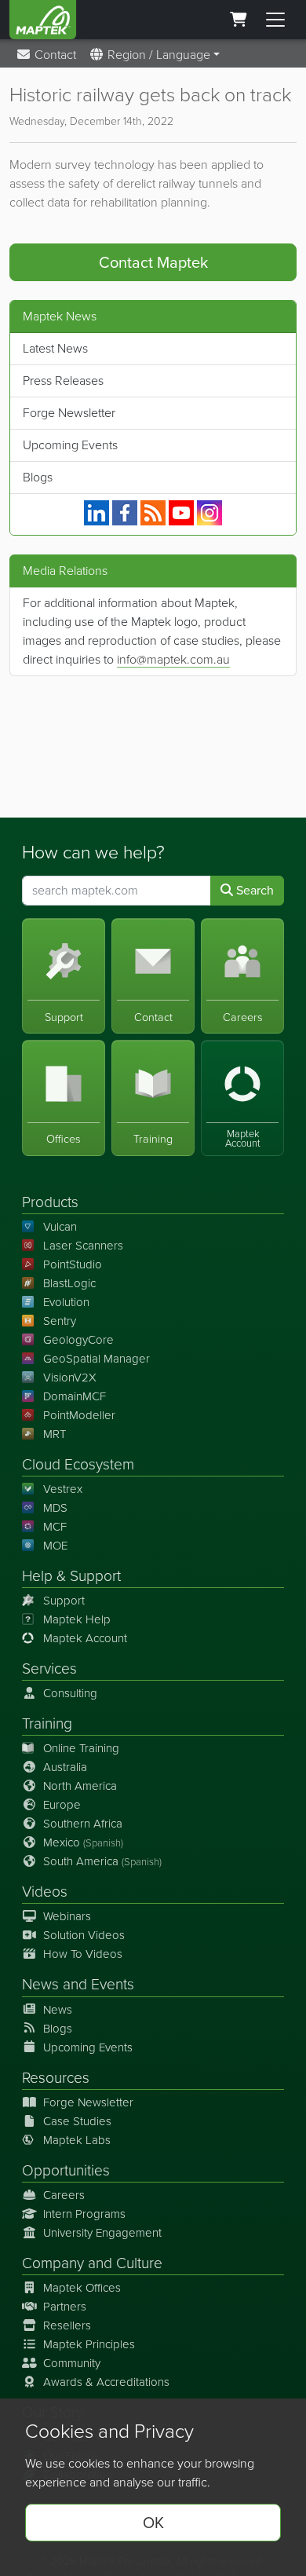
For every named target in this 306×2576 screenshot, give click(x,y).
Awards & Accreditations (106, 2382)
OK (153, 2523)
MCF (55, 1527)
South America (102, 1861)
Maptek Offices (82, 2288)
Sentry (60, 1321)
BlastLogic (69, 1283)
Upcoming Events (70, 445)
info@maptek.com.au (173, 659)
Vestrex (63, 1489)
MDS (55, 1508)
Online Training (81, 1748)
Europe (62, 1805)
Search (253, 890)
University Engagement (102, 2233)
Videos (45, 1892)
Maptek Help (77, 1619)
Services (49, 1669)
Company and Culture (92, 2263)
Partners (65, 2307)
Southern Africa (83, 1824)
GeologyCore (78, 1340)
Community (72, 2363)
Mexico (83, 1842)
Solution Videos (84, 1935)
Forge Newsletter (69, 413)
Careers (64, 2195)
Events (113, 1984)
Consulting (70, 1693)
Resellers (67, 2325)
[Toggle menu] (275, 20)
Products (50, 1202)
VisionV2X (70, 1378)
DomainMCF (75, 1396)
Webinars (67, 1916)
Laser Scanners (83, 1246)
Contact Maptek (153, 262)
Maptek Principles (89, 2344)
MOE (55, 1546)
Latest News (55, 348)
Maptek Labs (77, 2140)
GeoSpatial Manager (97, 1359)
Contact (54, 55)
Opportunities (66, 2170)
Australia (65, 1767)
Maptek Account (85, 1638)
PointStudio (73, 1264)
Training (47, 1723)
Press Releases (63, 381)
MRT (55, 1434)
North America (80, 1786)
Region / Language (157, 55)
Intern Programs (84, 2214)
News (40, 1984)
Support (64, 1601)
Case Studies (77, 2121)
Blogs (38, 477)
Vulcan (60, 1227)
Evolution (66, 1302)
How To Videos (83, 1954)
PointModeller (79, 1415)
